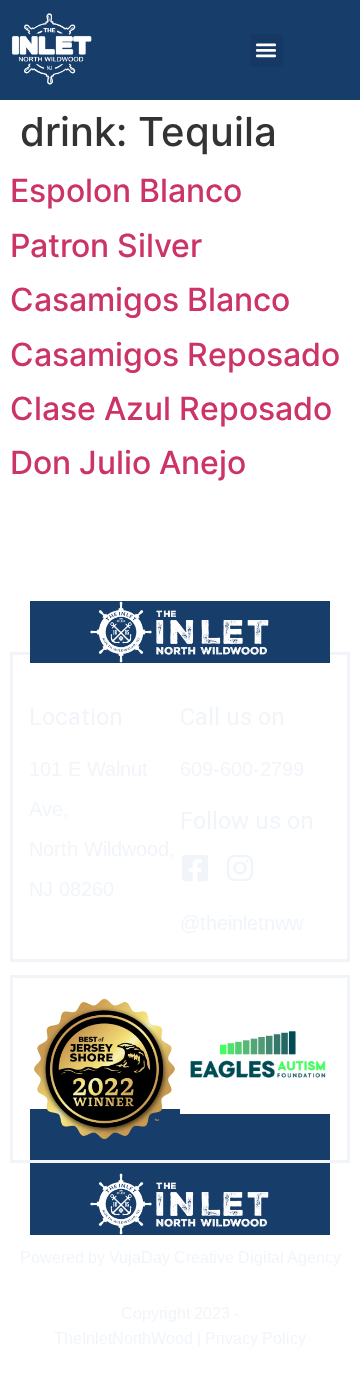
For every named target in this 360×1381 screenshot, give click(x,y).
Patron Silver (106, 245)
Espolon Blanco (126, 190)
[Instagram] (240, 868)
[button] (266, 50)
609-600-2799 (242, 769)
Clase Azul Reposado (171, 408)
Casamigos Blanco (150, 299)
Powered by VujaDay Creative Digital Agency (180, 1257)
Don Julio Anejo (128, 462)
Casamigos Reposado (175, 354)
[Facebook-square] (195, 868)
